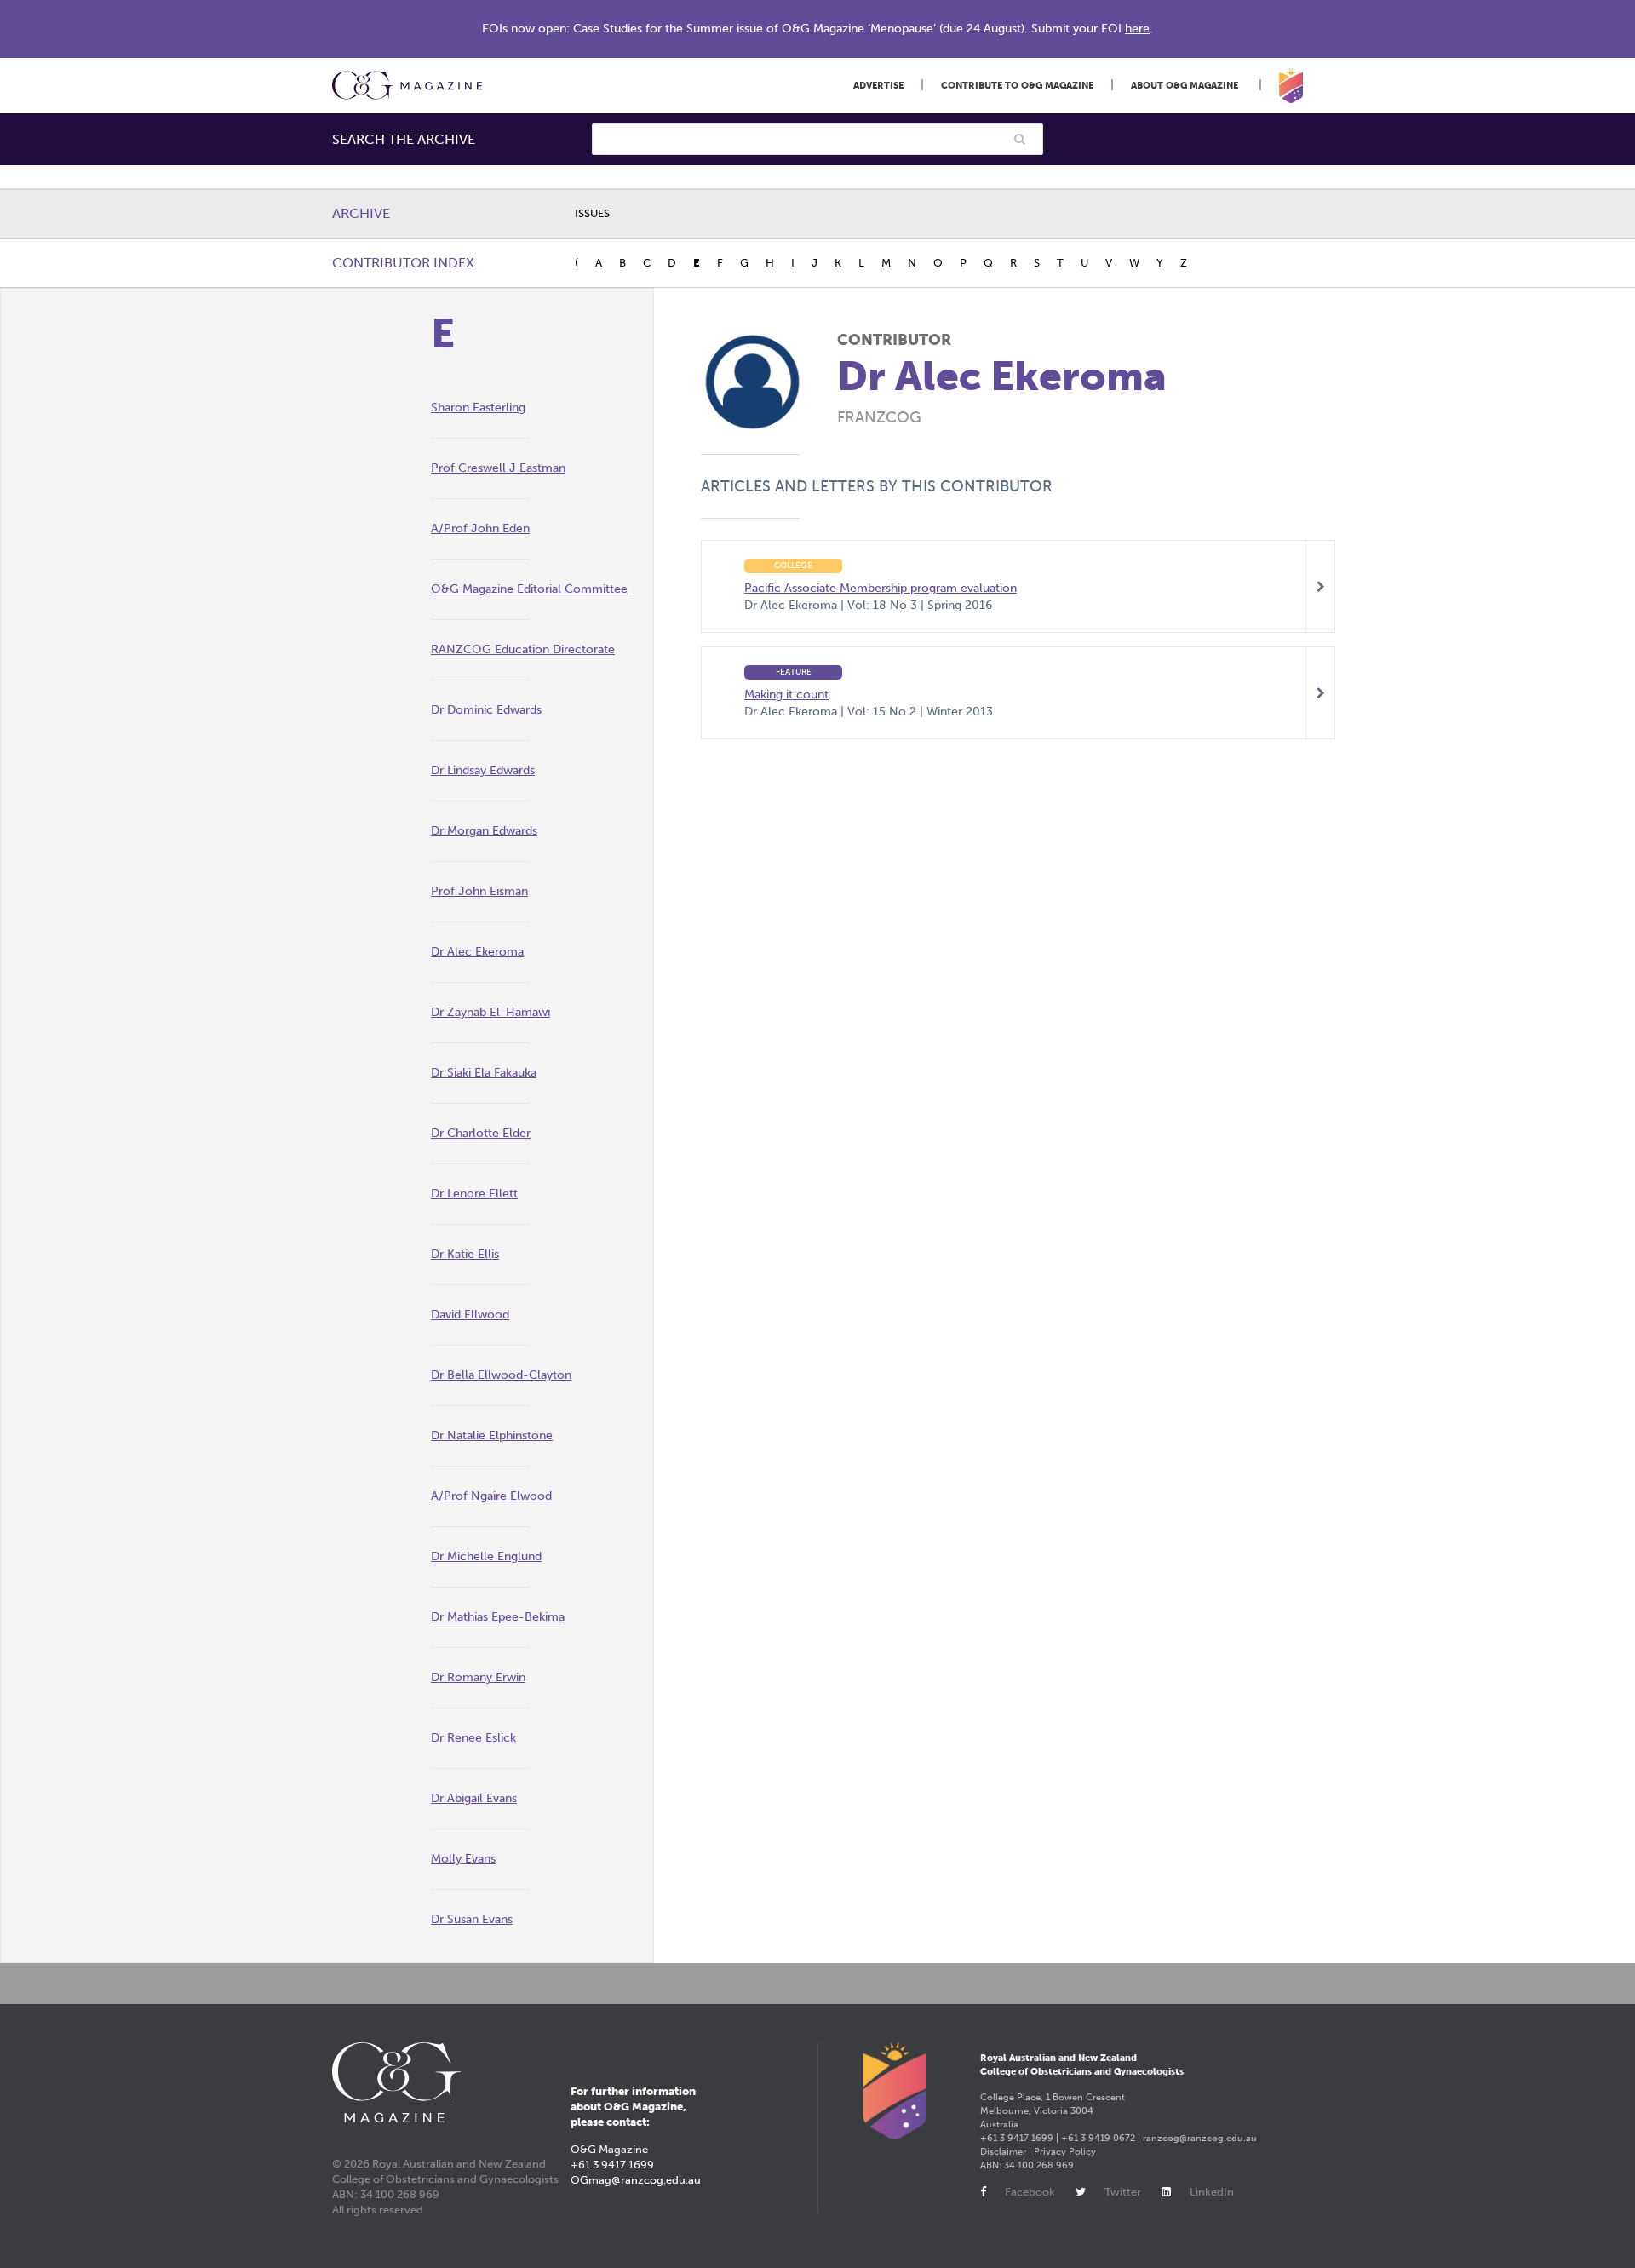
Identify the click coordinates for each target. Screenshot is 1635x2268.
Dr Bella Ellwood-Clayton (501, 1375)
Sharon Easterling (478, 408)
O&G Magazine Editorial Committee (529, 589)
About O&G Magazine (1185, 86)
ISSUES (592, 213)
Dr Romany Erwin (478, 1677)
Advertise (878, 86)
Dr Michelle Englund (486, 1556)
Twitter (1123, 2192)
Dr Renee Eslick (473, 1738)
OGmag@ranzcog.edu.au (636, 2180)
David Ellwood (470, 1315)
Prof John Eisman (479, 891)
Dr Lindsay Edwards (483, 770)
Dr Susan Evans (472, 1919)
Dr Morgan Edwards (484, 831)
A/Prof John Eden (480, 528)
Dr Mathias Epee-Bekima (498, 1617)
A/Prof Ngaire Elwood (491, 1496)
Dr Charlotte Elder (481, 1133)
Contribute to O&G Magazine (1017, 86)
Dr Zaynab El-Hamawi (490, 1012)
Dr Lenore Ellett (474, 1194)
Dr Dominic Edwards (486, 710)
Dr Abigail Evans (474, 1798)
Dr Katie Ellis (465, 1254)
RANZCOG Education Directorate (523, 649)
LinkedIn (1212, 2192)
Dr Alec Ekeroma (477, 952)
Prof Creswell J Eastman (498, 468)
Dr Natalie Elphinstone (492, 1435)
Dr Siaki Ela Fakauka (484, 1073)
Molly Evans (463, 1859)
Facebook (1030, 2192)
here (1137, 29)
